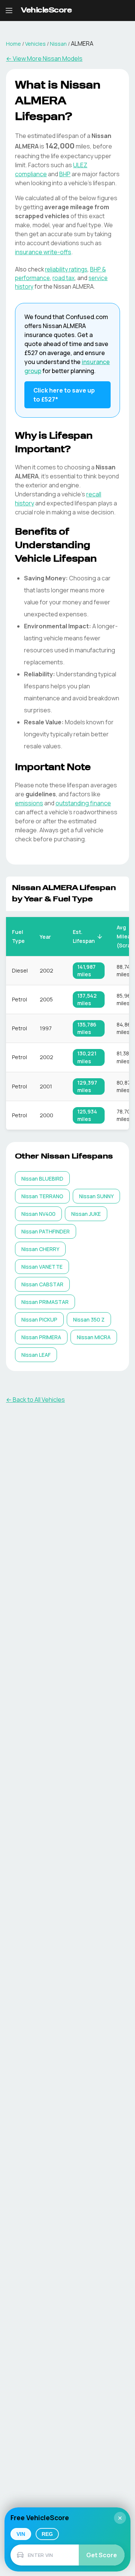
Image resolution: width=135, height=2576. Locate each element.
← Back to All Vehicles (35, 1400)
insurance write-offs (43, 252)
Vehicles (35, 44)
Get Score (102, 2555)
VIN (21, 2534)
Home (13, 44)
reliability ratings (66, 269)
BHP (65, 174)
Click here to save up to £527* (64, 395)
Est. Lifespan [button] (84, 936)
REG (47, 2534)
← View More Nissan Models (44, 58)
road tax (64, 278)
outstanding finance (83, 803)
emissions (29, 803)
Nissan (58, 44)
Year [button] (45, 937)
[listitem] (42, 1179)
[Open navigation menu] (9, 10)
